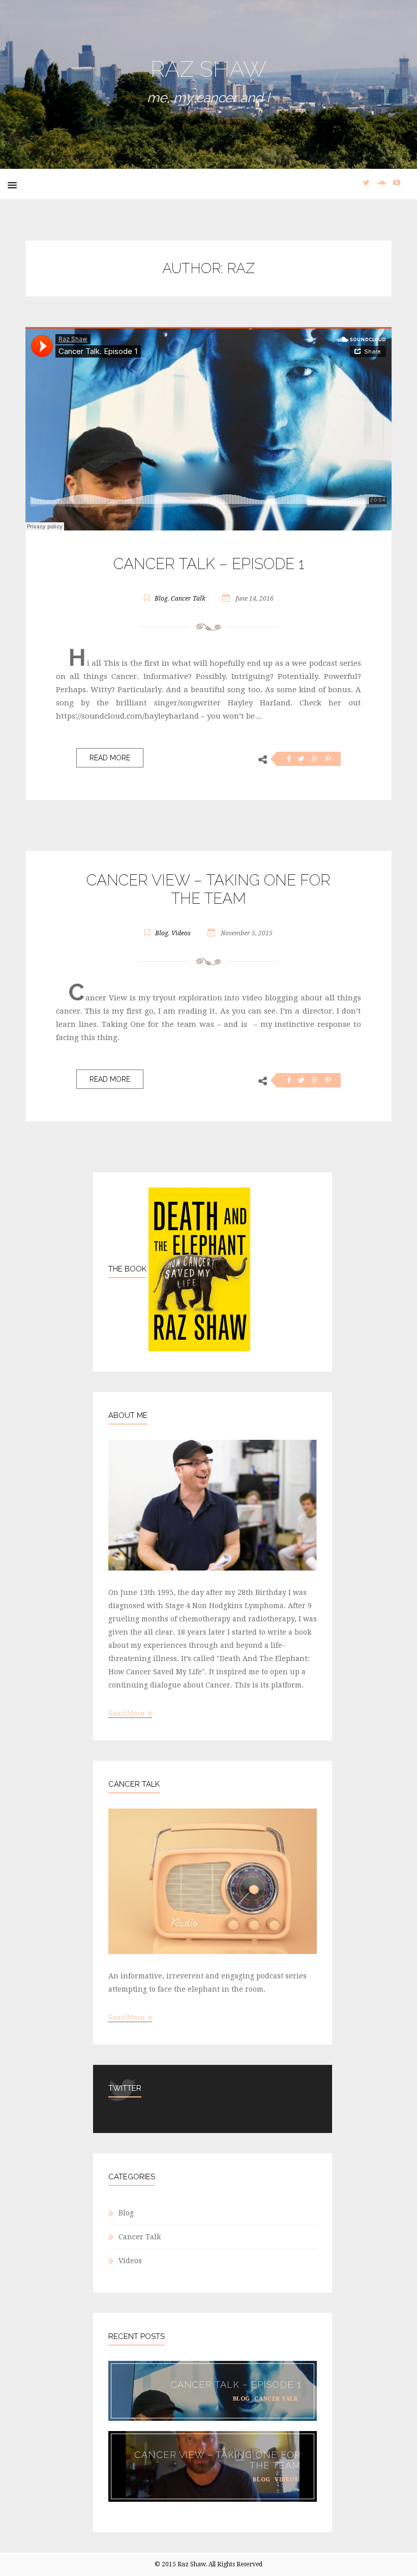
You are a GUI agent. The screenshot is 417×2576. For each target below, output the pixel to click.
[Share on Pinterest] (328, 759)
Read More (110, 758)
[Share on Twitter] (301, 759)
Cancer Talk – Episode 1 (209, 564)
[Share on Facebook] (289, 759)
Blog (161, 599)
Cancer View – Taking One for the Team (208, 889)
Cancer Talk (188, 599)
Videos (181, 933)
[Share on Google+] (315, 759)
